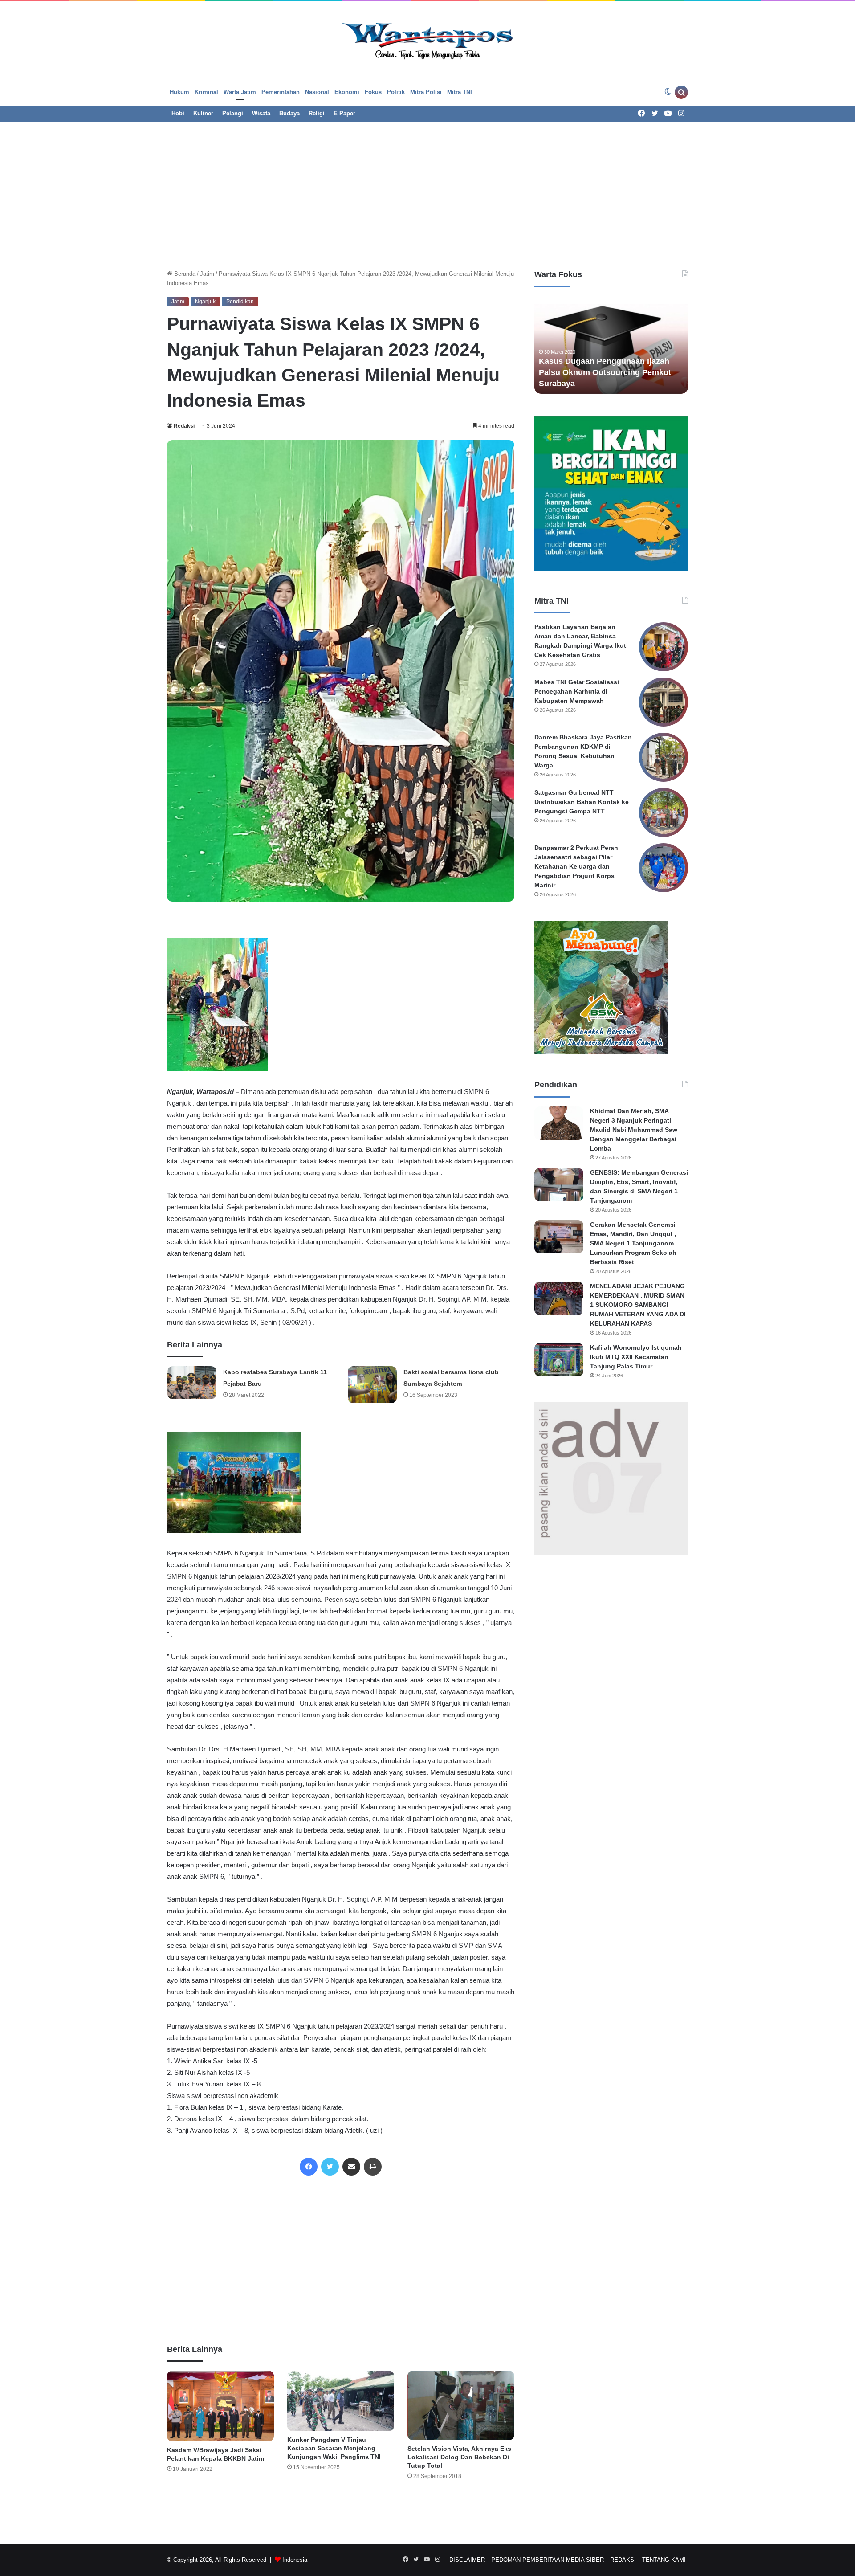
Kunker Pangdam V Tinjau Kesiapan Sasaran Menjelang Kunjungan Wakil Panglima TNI (334, 2448)
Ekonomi (347, 92)
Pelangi (233, 113)
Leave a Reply (341, 2515)
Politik (396, 92)
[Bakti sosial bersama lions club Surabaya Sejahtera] (372, 1385)
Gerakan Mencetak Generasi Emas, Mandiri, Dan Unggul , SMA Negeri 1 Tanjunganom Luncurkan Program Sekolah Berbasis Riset (633, 1243)
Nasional (317, 92)
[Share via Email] (351, 2167)
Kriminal (206, 92)
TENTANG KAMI (664, 2560)
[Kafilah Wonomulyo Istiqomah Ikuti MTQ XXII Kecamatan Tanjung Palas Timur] (559, 1360)
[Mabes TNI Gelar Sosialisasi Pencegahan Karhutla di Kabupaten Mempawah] (664, 702)
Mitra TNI (460, 92)
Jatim (207, 274)
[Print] (373, 2167)
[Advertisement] (427, 193)
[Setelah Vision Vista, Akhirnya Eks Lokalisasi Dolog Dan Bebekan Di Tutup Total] (461, 2405)
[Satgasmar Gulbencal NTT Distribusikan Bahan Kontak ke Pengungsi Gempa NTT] (664, 812)
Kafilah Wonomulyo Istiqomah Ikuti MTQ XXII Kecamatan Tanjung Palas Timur (636, 1357)
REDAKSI (623, 2560)
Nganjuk (205, 302)
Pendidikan (240, 302)
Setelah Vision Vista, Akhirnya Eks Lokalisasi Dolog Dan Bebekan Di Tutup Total (459, 2457)
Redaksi (184, 426)
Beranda (184, 274)
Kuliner (203, 113)
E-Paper (344, 113)
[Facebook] (309, 2167)
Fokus (373, 92)
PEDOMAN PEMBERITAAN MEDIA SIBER (548, 2560)
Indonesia (295, 2560)
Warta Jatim (240, 92)
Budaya (289, 113)
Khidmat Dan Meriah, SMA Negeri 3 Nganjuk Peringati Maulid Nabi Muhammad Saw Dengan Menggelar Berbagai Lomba (634, 1130)
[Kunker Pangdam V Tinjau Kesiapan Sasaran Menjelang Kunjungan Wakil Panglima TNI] (341, 2401)
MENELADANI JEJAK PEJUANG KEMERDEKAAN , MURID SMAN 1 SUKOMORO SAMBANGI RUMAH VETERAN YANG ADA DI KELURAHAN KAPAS (638, 1305)
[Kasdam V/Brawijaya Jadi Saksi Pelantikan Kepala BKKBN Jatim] (220, 2406)
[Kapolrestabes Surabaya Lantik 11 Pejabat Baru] (192, 1382)
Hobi (178, 113)
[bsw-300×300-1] (601, 1052)
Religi (317, 113)
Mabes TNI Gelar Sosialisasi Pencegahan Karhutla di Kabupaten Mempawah (577, 691)
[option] (615, 345)
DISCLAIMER (467, 2560)
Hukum (179, 92)
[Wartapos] (428, 40)
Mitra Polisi (426, 92)
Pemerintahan (281, 92)
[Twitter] (330, 2167)
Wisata (261, 113)
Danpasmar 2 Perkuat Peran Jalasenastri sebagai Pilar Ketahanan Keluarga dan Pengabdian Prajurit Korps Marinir (576, 866)
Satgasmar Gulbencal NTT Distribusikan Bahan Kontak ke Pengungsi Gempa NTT (582, 802)
